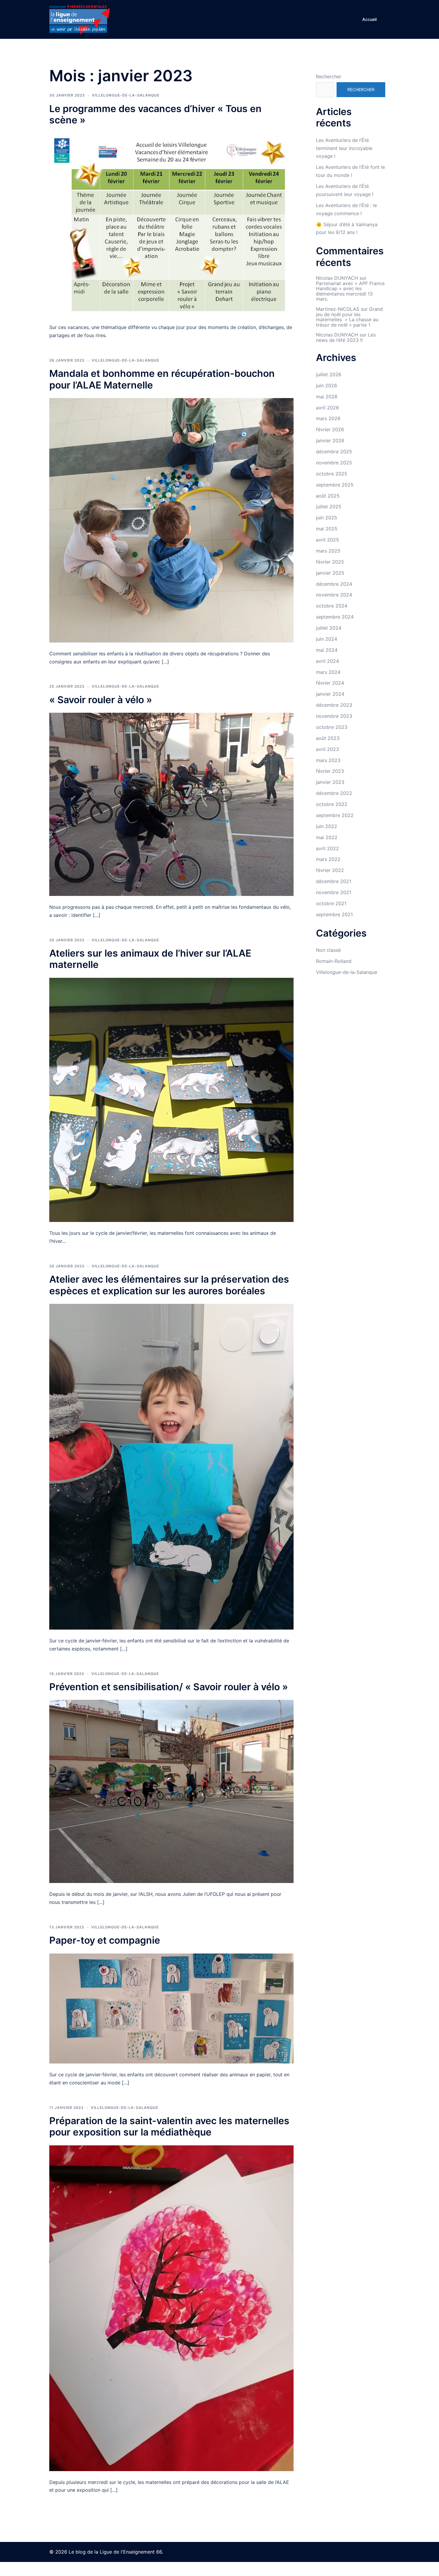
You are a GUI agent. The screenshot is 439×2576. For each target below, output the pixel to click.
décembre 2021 (334, 881)
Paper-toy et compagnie (105, 1940)
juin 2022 (327, 826)
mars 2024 (328, 672)
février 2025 (330, 562)
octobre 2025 (332, 474)
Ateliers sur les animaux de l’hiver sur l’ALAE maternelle (150, 959)
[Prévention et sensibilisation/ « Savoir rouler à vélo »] (171, 1791)
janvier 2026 (330, 440)
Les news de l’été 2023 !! (346, 337)
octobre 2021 (331, 903)
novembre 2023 (334, 716)
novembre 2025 (334, 463)
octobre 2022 (332, 804)
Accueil (369, 19)
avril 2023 (327, 749)
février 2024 (330, 683)
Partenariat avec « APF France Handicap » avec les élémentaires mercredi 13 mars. (350, 291)
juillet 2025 (329, 507)
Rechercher (329, 77)
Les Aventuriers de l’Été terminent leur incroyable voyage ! (344, 148)
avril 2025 (327, 540)
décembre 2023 (334, 705)
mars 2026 (328, 418)
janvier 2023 (330, 782)
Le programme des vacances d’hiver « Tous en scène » (155, 114)
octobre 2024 (332, 606)
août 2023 (328, 738)
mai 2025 (327, 529)
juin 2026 (327, 386)
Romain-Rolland (334, 961)
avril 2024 (327, 661)
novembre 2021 (334, 892)
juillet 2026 (329, 374)
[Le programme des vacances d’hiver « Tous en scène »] (171, 224)
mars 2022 (328, 859)
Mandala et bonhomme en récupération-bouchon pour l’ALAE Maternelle (162, 379)
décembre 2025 (334, 452)
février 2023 (330, 771)
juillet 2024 (329, 628)
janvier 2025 (330, 573)
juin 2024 (327, 639)
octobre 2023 (332, 727)
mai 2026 (327, 397)
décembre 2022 (334, 793)
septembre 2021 (334, 914)
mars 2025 (328, 551)
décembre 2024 (334, 584)
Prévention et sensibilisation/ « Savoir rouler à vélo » (169, 1687)
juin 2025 (327, 518)
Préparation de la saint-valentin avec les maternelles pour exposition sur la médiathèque (169, 2126)
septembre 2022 (335, 815)
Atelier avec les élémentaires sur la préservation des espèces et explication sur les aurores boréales (169, 1285)
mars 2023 (328, 760)
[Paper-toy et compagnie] (171, 2008)
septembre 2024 (335, 617)
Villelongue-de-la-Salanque (126, 95)
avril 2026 (327, 408)
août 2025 (328, 496)
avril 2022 (327, 848)
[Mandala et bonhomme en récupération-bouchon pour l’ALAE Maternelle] (171, 520)
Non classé (328, 950)
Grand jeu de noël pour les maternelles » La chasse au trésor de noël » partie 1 (349, 317)
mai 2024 (327, 650)
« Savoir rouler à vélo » (101, 700)
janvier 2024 (330, 694)
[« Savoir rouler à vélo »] (171, 804)
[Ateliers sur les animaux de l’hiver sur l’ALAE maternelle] (171, 1099)
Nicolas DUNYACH (337, 278)
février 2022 (330, 870)
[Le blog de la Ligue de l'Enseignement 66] (79, 19)
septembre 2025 (335, 485)
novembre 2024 (334, 595)
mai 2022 (327, 837)
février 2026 (330, 429)
